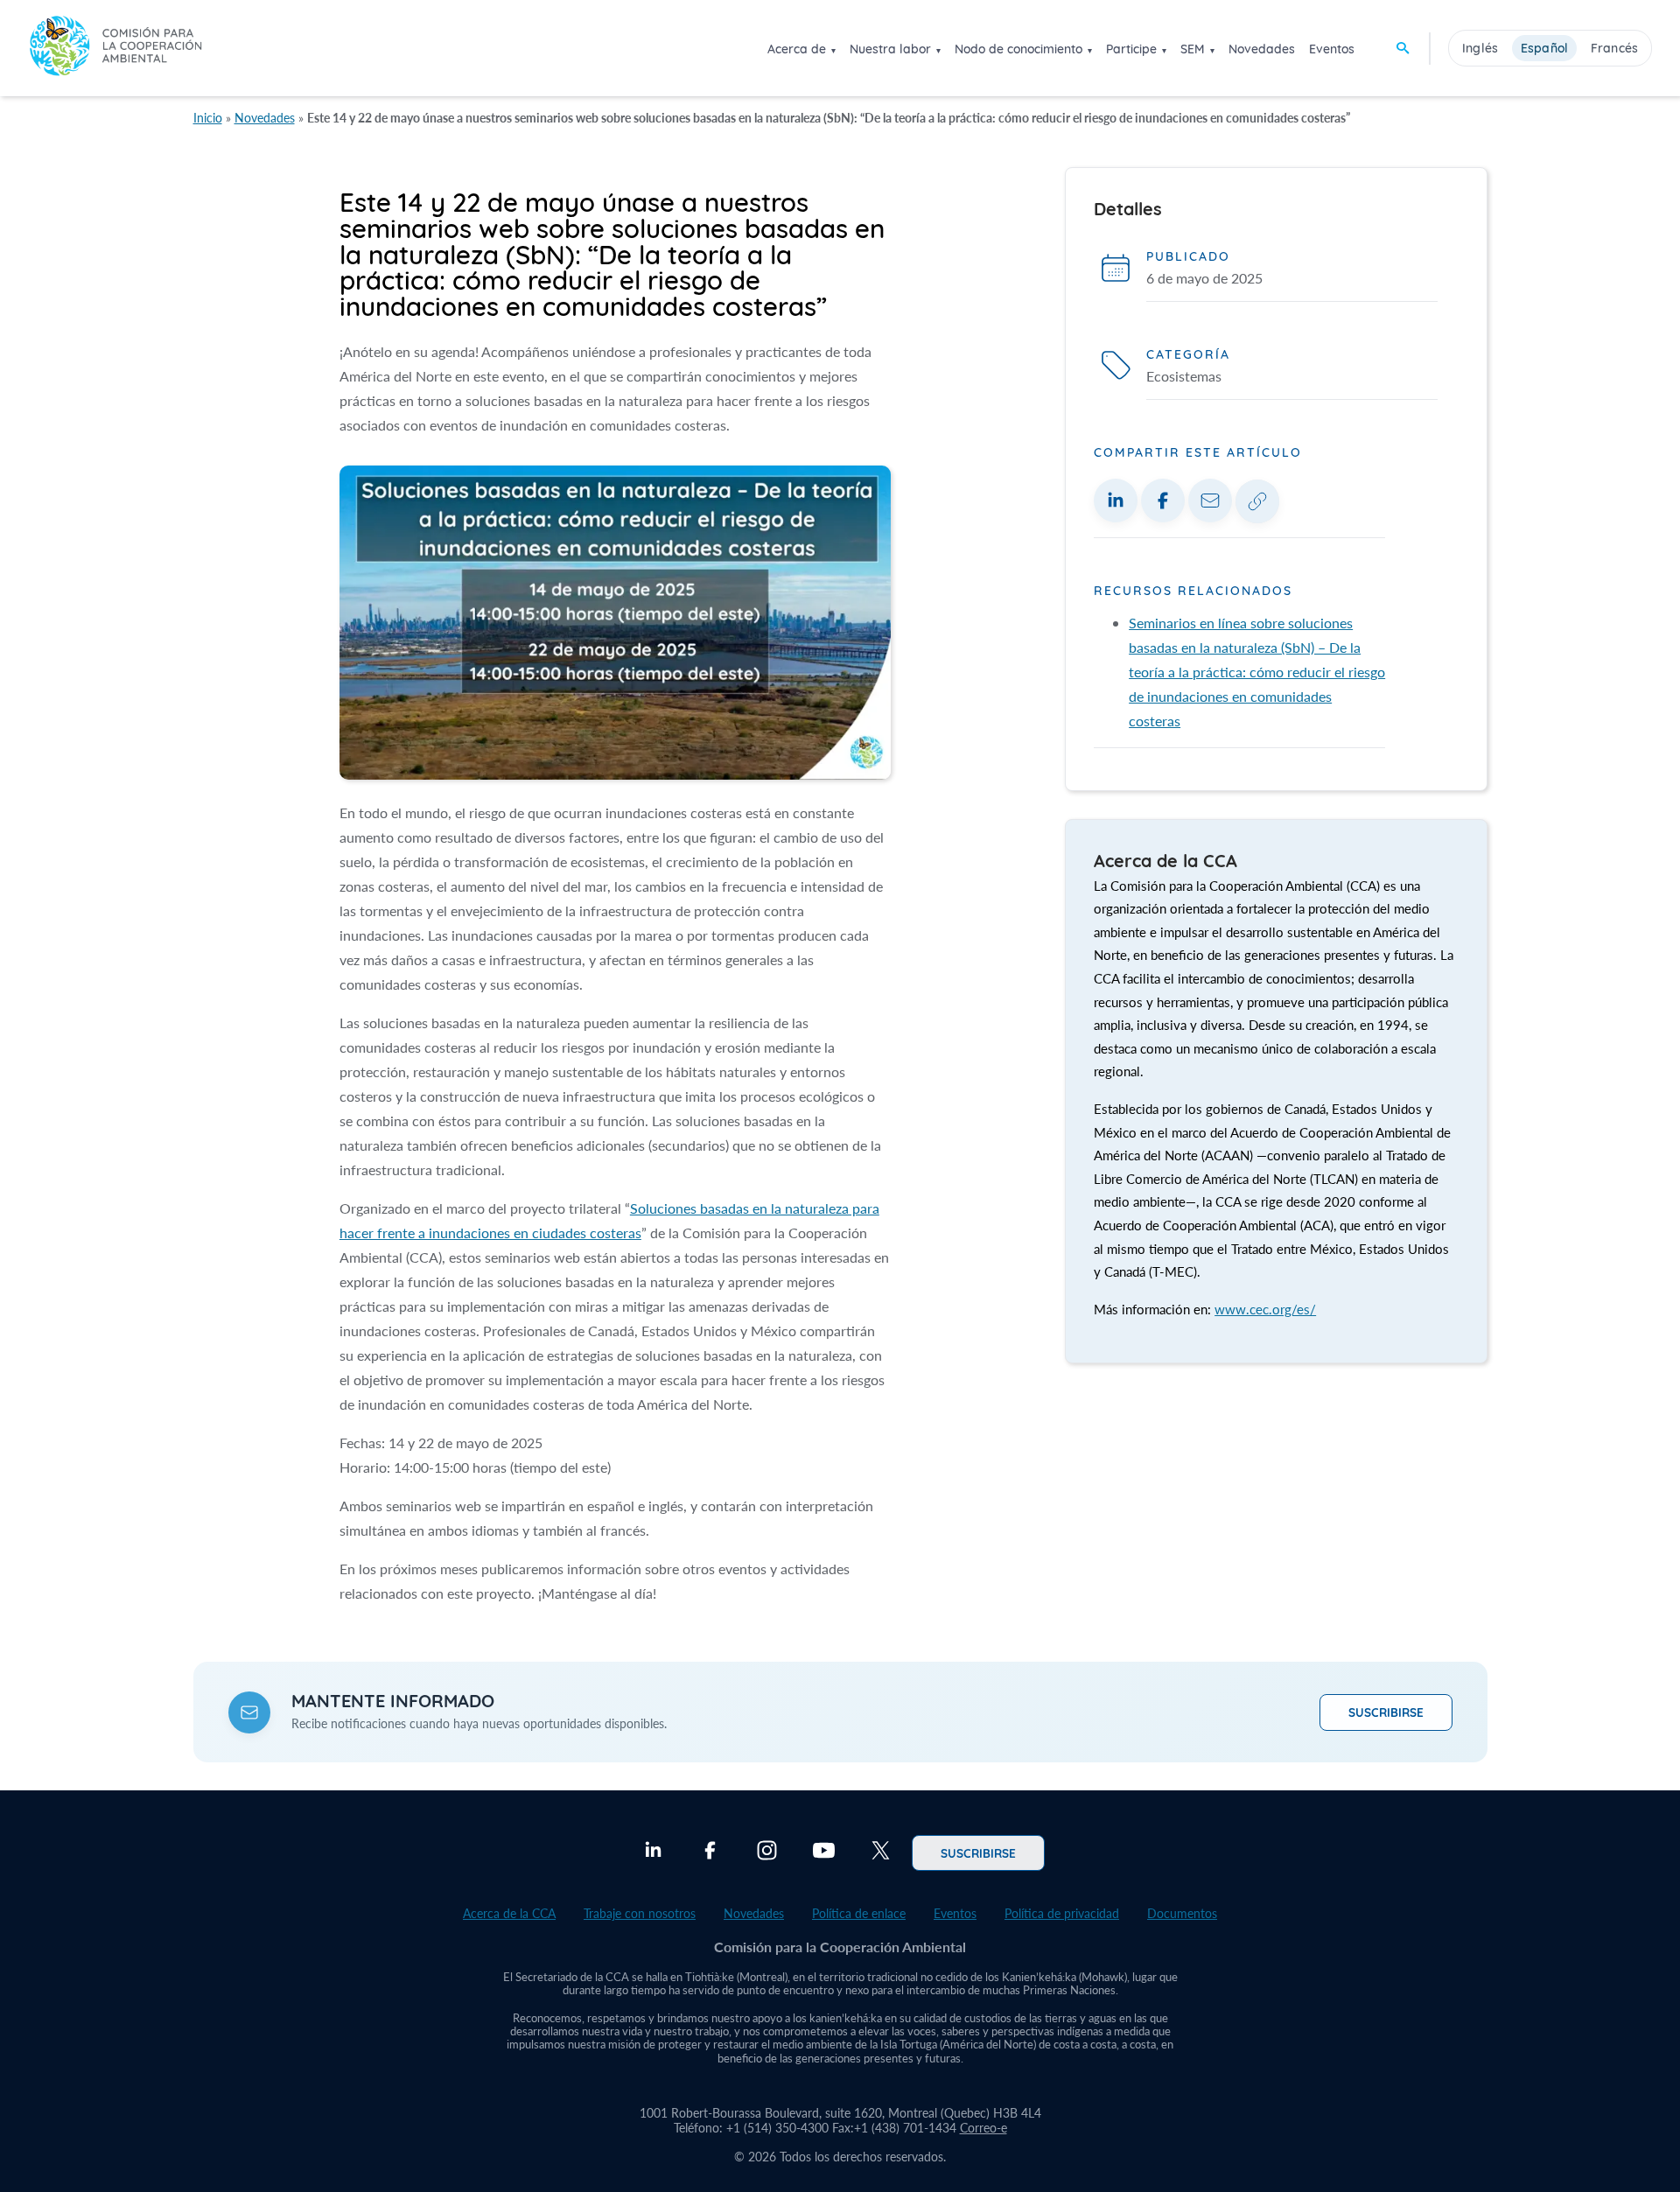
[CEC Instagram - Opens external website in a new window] (767, 1852)
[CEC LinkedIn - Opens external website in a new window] (653, 1852)
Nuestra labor (890, 49)
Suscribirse (1386, 1712)
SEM (1193, 49)
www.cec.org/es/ (1265, 1309)
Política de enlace (859, 1913)
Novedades (1262, 49)
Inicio (208, 118)
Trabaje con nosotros (640, 1913)
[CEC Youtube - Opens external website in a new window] (824, 1852)
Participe (1131, 49)
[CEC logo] (115, 48)
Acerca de (797, 49)
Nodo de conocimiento (1018, 49)
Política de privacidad (1062, 1913)
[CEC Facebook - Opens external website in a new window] (710, 1852)
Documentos (1182, 1913)
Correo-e (983, 2128)
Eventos (1332, 49)
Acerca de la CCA (509, 1913)
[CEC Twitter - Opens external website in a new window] (881, 1852)
